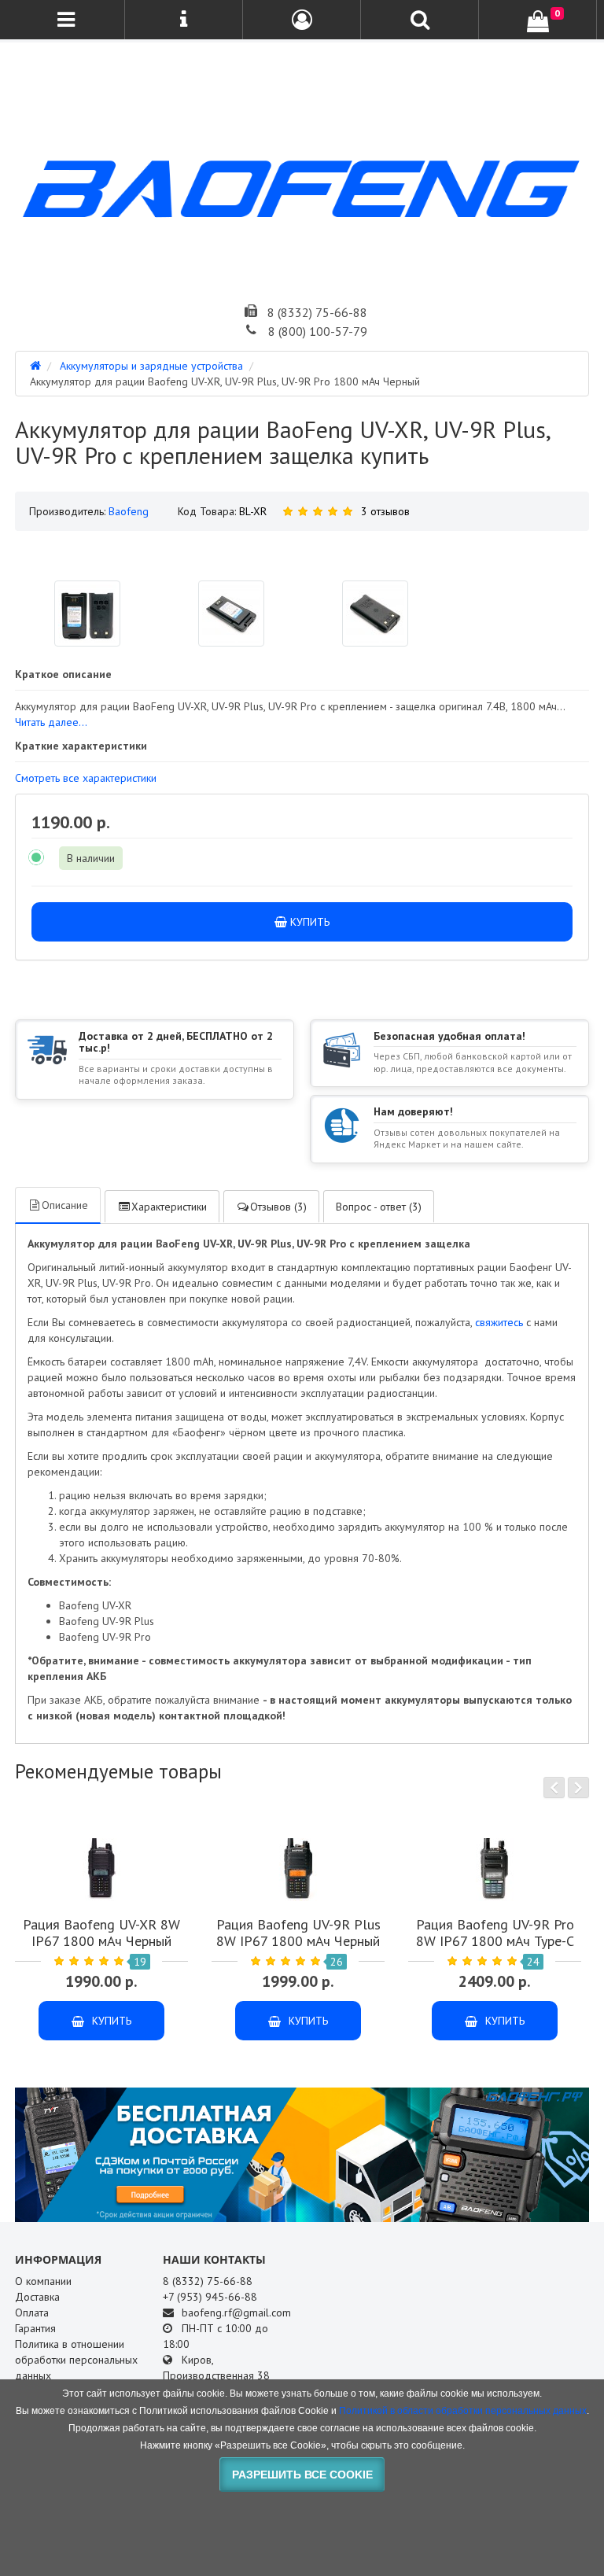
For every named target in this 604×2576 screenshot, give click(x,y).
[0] (538, 21)
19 (140, 1962)
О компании (43, 2281)
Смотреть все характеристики (86, 778)
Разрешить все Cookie (302, 2475)
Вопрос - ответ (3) (379, 1207)
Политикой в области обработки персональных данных (463, 2411)
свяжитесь (499, 1322)
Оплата (32, 2313)
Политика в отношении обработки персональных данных (76, 2360)
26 (337, 1962)
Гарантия (35, 2328)
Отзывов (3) (278, 1207)
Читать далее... (51, 722)
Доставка (37, 2297)
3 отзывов (385, 511)
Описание (65, 1205)
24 (533, 1962)
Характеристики (169, 1207)
